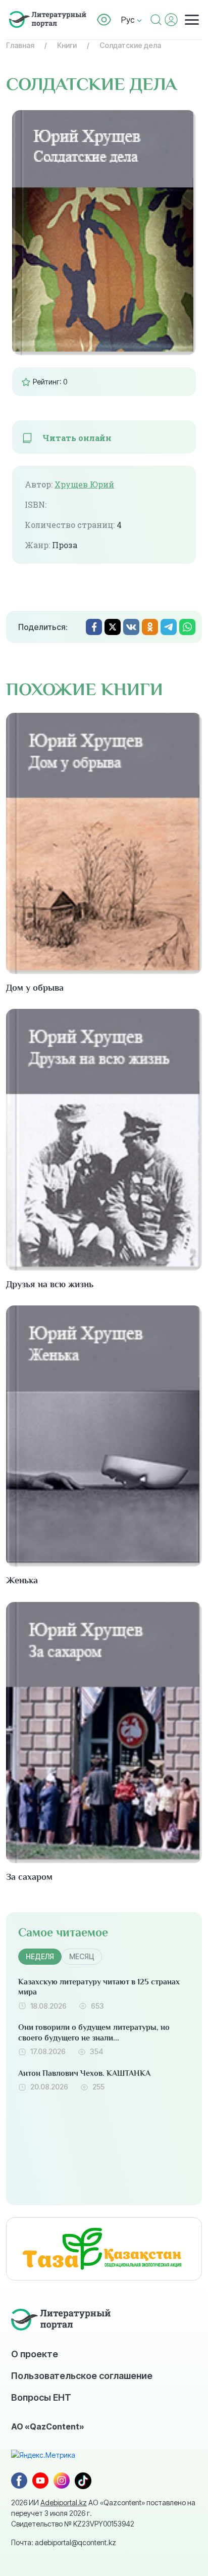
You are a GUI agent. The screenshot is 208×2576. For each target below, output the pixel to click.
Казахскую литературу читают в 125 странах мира (99, 1987)
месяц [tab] (82, 1956)
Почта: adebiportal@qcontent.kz (64, 2542)
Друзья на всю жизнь (50, 1284)
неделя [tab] (40, 1956)
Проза (65, 545)
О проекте (35, 2354)
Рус (129, 20)
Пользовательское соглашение (82, 2375)
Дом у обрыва (35, 988)
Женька (22, 1580)
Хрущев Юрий (84, 484)
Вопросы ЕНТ (41, 2397)
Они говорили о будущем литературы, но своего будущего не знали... (94, 2033)
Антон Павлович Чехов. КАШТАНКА (84, 2073)
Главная (20, 45)
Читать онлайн (77, 438)
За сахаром (29, 1877)
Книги (67, 45)
